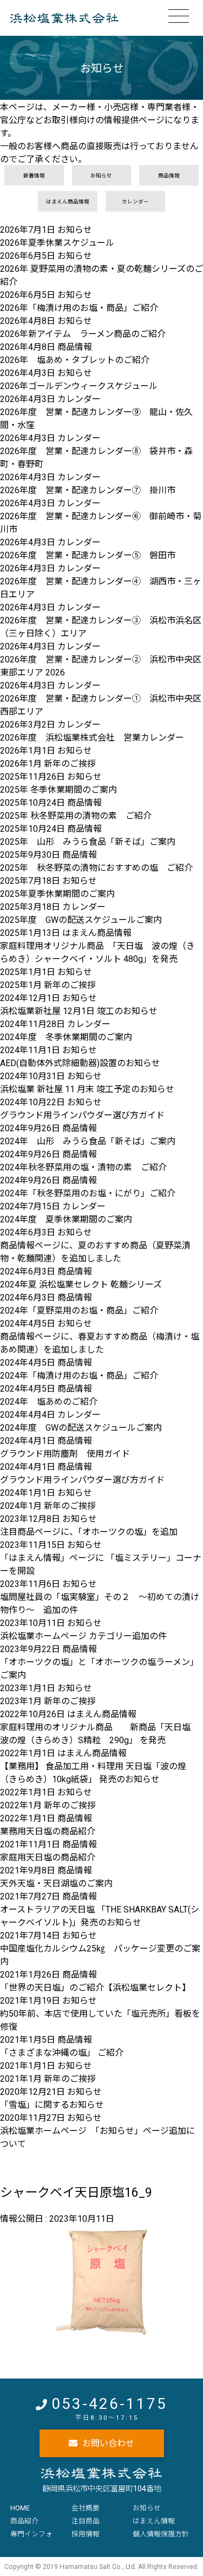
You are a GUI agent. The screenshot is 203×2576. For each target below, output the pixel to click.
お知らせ (101, 176)
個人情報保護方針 (161, 2534)
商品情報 (169, 176)
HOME (20, 2508)
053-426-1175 (109, 2404)
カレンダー (135, 202)
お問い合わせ (108, 2443)
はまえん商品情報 (68, 202)
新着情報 (34, 176)
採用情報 (86, 2534)
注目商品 (86, 2521)
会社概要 (86, 2508)
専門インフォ (31, 2534)
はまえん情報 (154, 2521)
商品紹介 (24, 2521)
